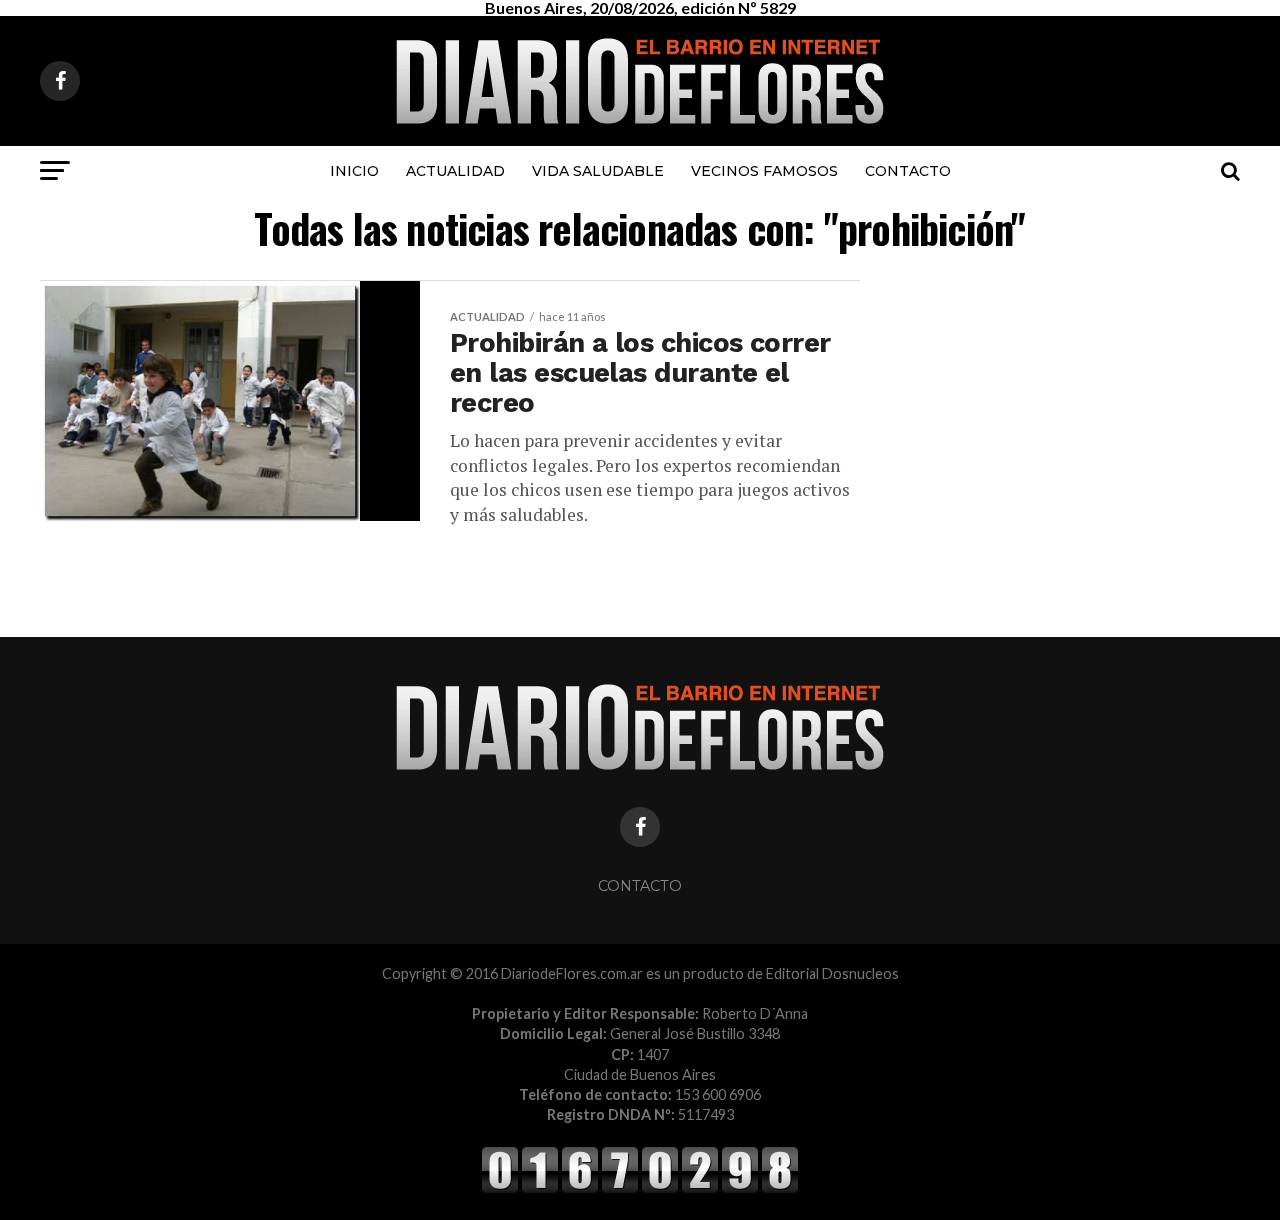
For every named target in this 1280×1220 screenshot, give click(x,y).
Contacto (908, 171)
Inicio (354, 171)
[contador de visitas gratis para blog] (640, 1189)
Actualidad (455, 171)
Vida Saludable (598, 171)
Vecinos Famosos (764, 171)
